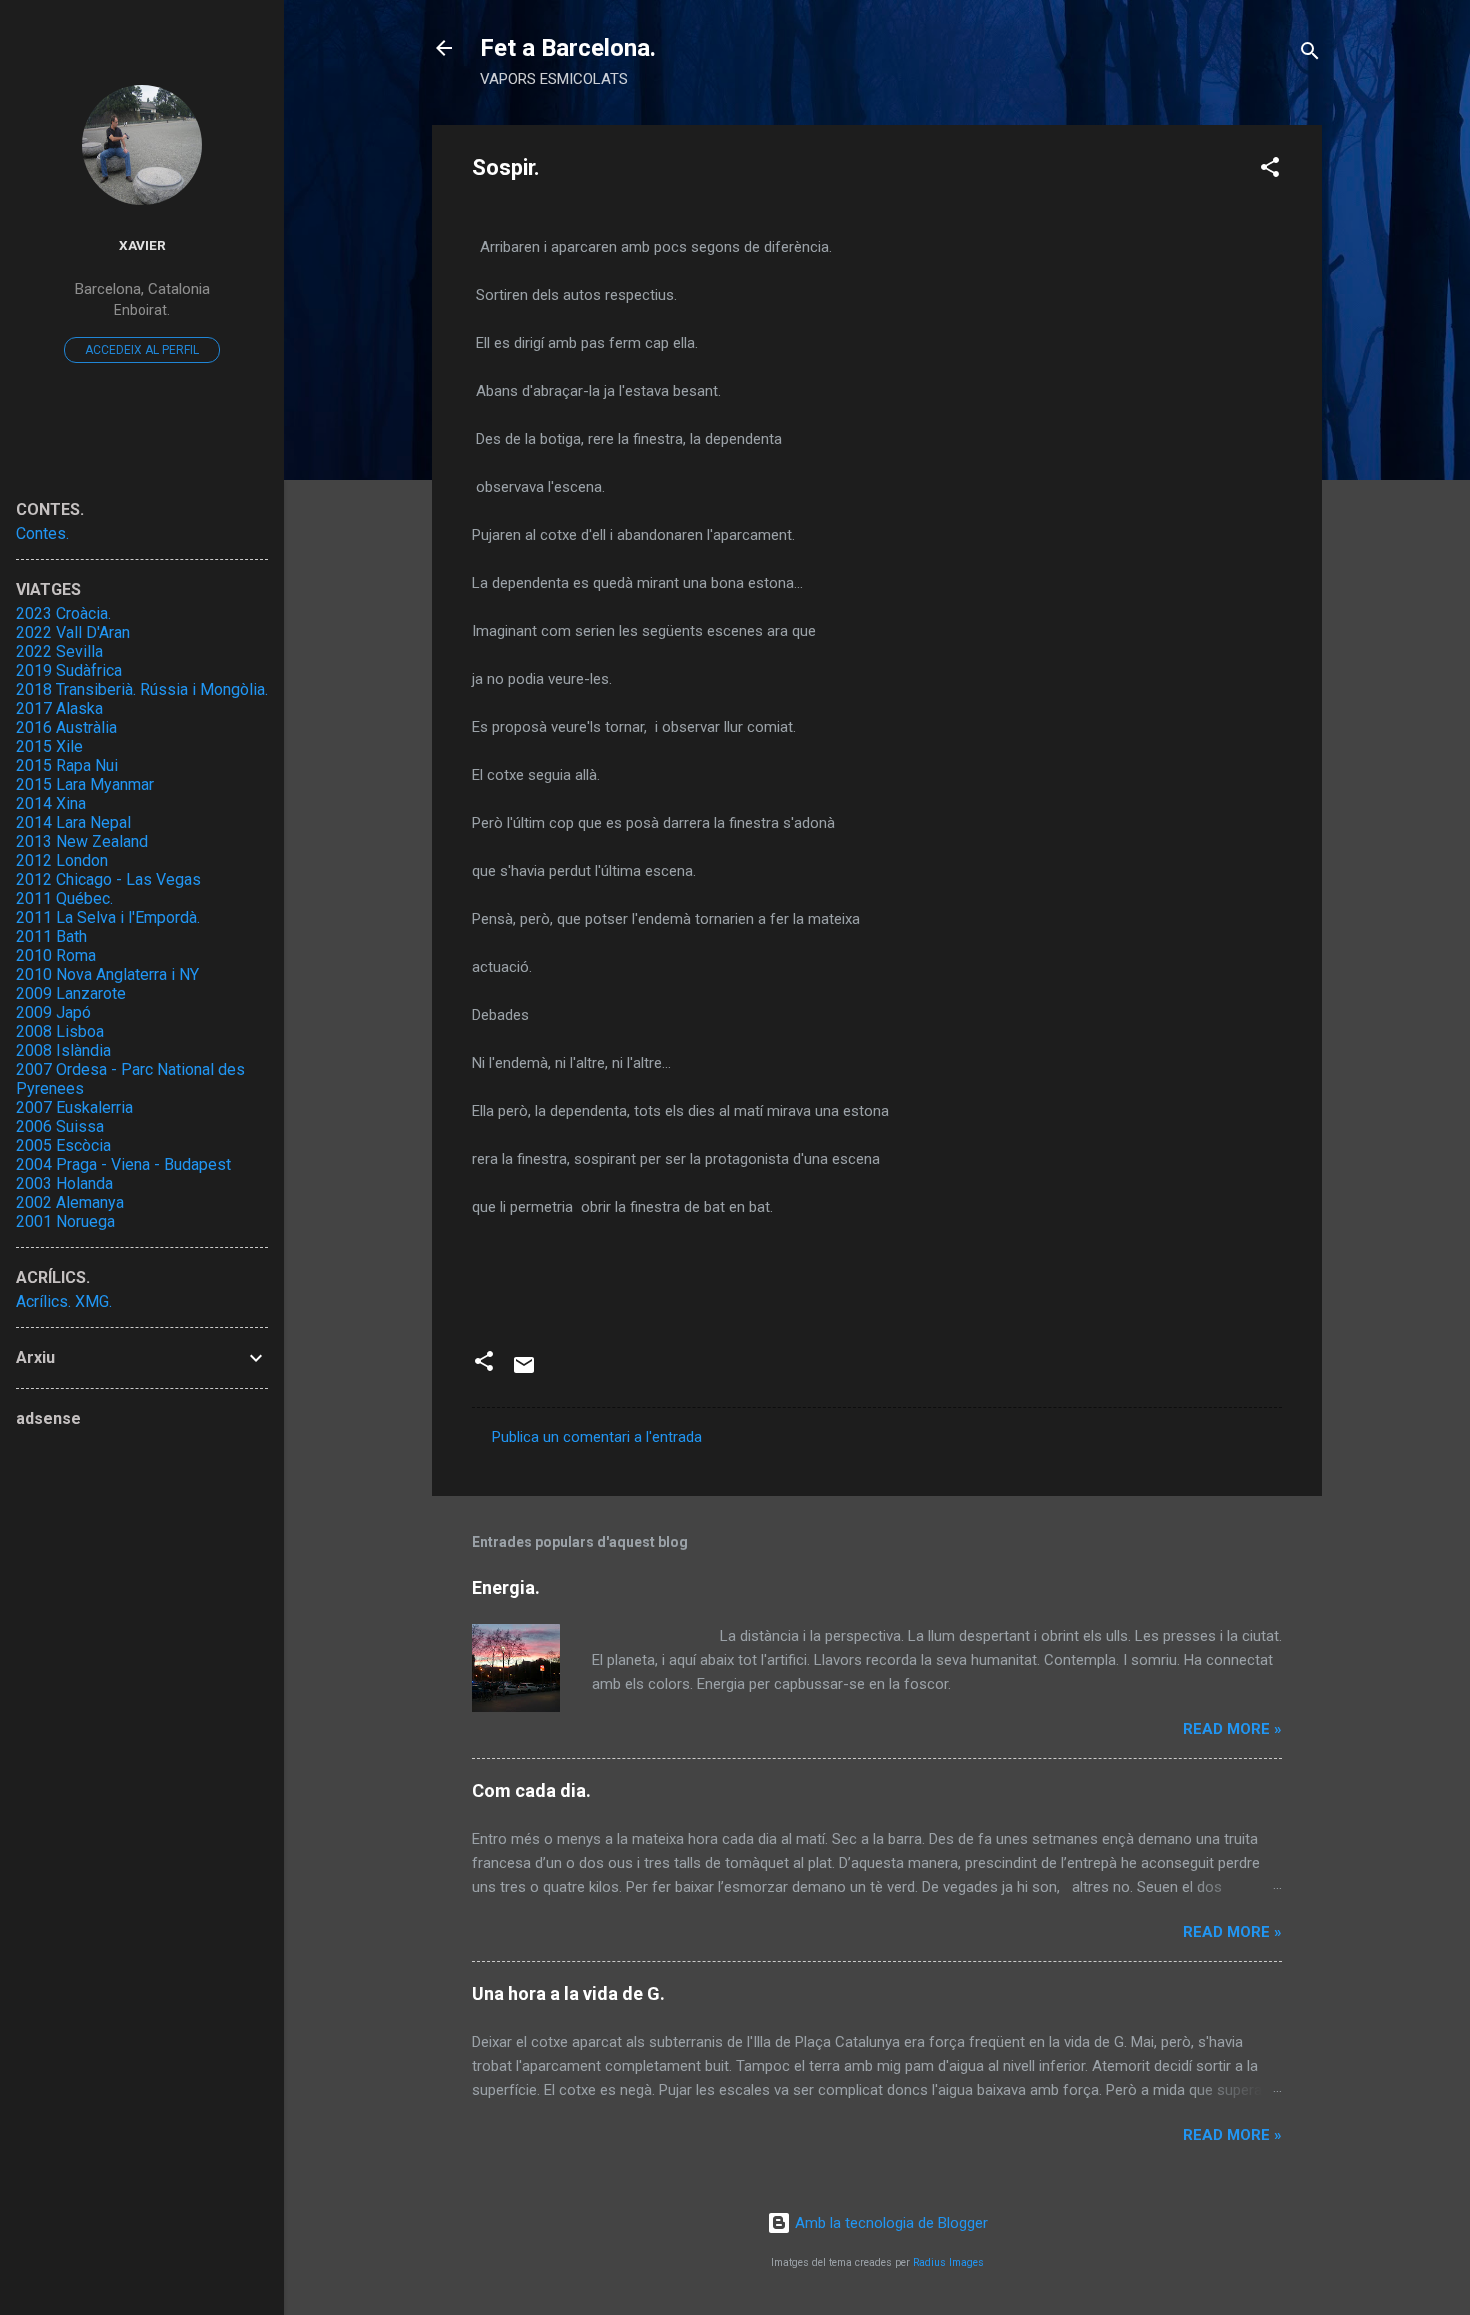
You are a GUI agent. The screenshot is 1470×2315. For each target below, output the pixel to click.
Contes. (42, 533)
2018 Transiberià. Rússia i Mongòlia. (142, 689)
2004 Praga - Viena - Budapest (123, 1164)
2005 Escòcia (63, 1145)
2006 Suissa (60, 1126)
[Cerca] (1310, 54)
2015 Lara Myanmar (85, 784)
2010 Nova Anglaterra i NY (107, 974)
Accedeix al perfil (142, 350)
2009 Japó (53, 1012)
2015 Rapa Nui (67, 765)
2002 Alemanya (70, 1202)
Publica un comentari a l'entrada (597, 1437)
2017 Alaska (59, 708)
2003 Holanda (64, 1183)
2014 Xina (51, 803)
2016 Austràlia (66, 727)
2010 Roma (56, 955)
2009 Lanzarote (71, 993)
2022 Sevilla (59, 651)
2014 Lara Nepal (73, 822)
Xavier (142, 245)
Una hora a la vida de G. (568, 1993)
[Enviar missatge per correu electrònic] (524, 1372)
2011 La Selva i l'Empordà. (108, 917)
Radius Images (948, 2262)
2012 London (62, 860)
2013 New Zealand (82, 841)
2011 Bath (51, 936)
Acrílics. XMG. (64, 1301)
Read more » (1232, 1729)
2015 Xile (49, 746)
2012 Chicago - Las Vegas (108, 879)
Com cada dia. (531, 1790)
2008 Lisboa (60, 1031)
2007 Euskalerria (74, 1107)
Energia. (506, 1587)
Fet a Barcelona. (568, 48)
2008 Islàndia (63, 1050)
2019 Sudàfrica (69, 670)
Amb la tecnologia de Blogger (889, 2223)
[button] (1270, 170)
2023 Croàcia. (63, 613)
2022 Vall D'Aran (73, 632)
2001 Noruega (65, 1221)
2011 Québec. (64, 898)
